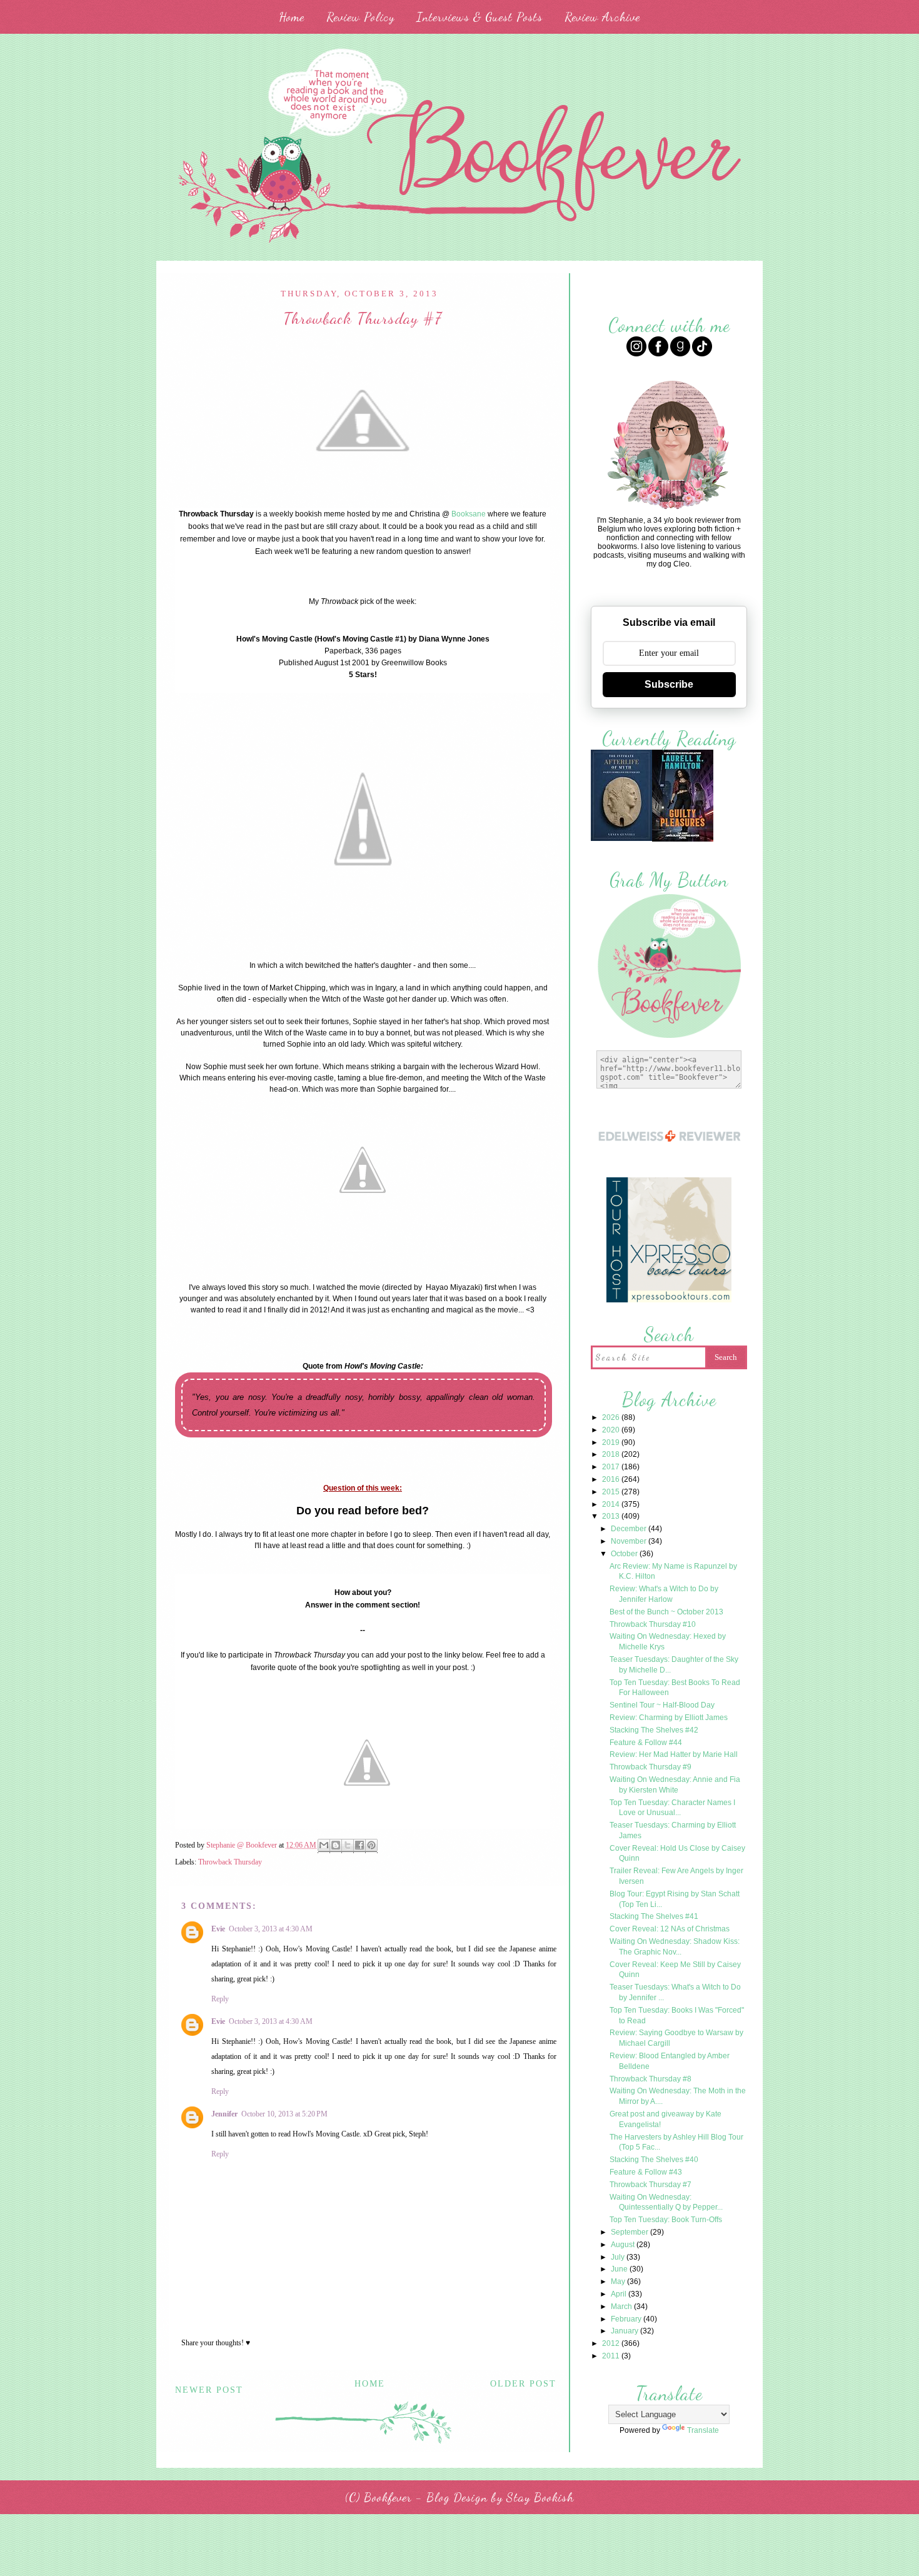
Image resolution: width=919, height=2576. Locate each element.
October (625, 1554)
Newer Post (209, 2390)
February (627, 2319)
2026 (612, 1417)
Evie (218, 1929)
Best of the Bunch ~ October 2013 (666, 1612)
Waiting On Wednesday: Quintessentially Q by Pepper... (666, 2202)
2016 (612, 1479)
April (620, 2294)
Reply (220, 1999)
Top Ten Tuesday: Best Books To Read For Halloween (675, 1688)
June (620, 2269)
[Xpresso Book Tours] (669, 1301)
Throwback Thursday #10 (653, 1624)
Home (292, 17)
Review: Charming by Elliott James (669, 1718)
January (625, 2331)
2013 (612, 1516)
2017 (612, 1467)
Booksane (469, 514)
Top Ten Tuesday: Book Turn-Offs (666, 2220)
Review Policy (360, 17)
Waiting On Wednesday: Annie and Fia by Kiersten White (675, 1785)
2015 (612, 1492)
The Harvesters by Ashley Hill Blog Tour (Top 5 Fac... (676, 2142)
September (630, 2232)
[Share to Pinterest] (371, 1846)
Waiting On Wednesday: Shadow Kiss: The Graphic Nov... (675, 1947)
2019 (612, 1442)
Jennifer (224, 2114)
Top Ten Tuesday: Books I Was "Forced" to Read (677, 2015)
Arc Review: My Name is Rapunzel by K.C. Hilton (673, 1572)
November (630, 1541)
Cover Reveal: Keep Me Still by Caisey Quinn (675, 1970)
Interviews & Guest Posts (480, 17)
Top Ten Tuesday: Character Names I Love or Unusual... (672, 1808)
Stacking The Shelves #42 (654, 1730)
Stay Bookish (540, 2497)
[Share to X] (348, 1846)
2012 (612, 2343)
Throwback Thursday (230, 1862)
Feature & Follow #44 (646, 1743)
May (619, 2282)
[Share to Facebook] (359, 1846)
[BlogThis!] (336, 1846)
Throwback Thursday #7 (650, 2185)
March (622, 2307)
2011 (612, 2356)
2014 (612, 1504)
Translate (703, 2430)
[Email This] (324, 1846)
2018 (612, 1454)
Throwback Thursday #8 (650, 2079)
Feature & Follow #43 (646, 2172)
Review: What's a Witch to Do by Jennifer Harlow (664, 1594)
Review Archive (602, 17)
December (630, 1529)
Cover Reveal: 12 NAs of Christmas (670, 1929)
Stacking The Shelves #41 (654, 1916)
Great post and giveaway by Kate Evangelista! (665, 2119)
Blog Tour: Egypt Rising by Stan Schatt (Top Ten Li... (675, 1899)
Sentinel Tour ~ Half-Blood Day (662, 1705)
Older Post (523, 2384)
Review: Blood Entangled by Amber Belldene (670, 2061)
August (624, 2245)
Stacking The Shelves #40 (654, 2160)
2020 (612, 1430)
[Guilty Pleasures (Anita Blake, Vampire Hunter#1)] (683, 840)
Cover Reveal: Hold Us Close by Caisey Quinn (677, 1854)
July (619, 2257)
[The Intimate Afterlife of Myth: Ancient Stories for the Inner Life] (621, 839)
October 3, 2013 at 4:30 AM (271, 1929)
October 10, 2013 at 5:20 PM (284, 2114)
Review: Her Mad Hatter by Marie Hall (674, 1754)
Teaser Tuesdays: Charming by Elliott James (673, 1830)
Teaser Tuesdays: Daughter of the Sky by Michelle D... (674, 1665)
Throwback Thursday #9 (650, 1767)
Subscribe (669, 684)
